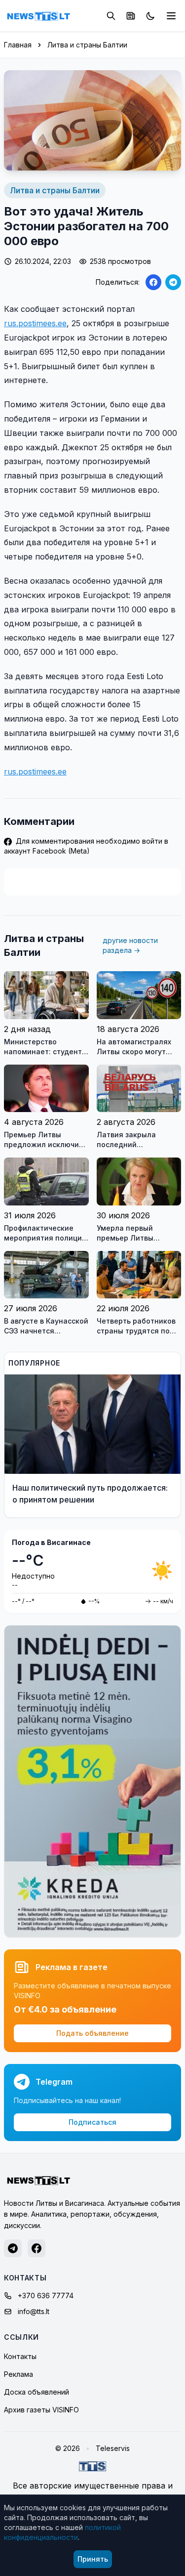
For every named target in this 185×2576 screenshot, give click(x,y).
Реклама (18, 2374)
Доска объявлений (37, 2392)
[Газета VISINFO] (131, 16)
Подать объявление (92, 2033)
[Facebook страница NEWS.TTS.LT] (37, 2248)
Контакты (20, 2356)
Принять (93, 2559)
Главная (18, 45)
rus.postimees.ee (35, 323)
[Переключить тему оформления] (150, 16)
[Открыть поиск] (111, 16)
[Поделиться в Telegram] (173, 282)
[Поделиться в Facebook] (153, 282)
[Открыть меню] (171, 16)
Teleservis (113, 2448)
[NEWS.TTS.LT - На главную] (38, 16)
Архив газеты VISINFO (41, 2410)
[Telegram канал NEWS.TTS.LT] (13, 2248)
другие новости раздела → (130, 945)
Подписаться (92, 2122)
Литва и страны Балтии (87, 45)
